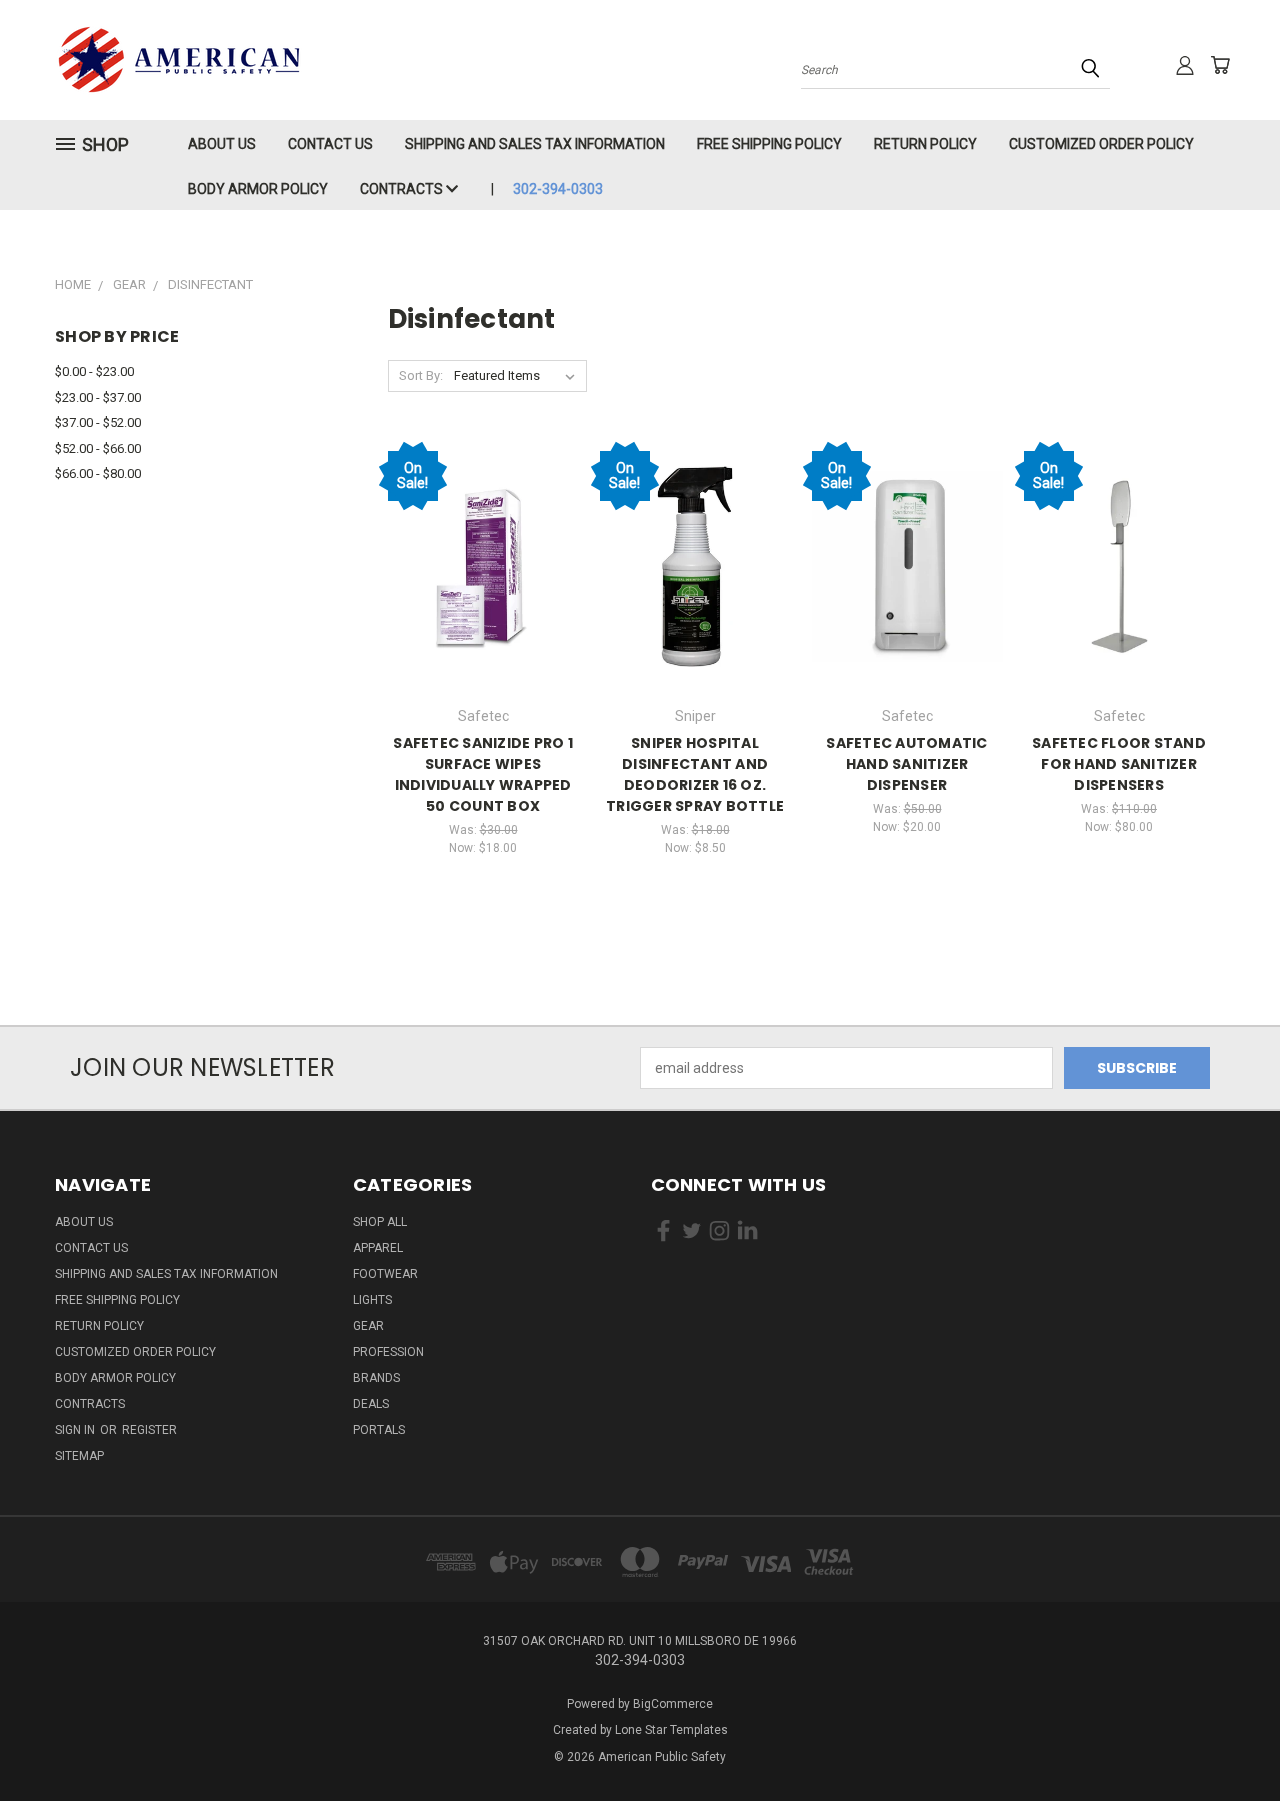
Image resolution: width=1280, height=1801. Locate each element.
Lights (372, 1300)
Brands (376, 1378)
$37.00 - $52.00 (98, 422)
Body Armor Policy (258, 189)
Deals (371, 1404)
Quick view (483, 525)
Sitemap (79, 1456)
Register (149, 1430)
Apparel (378, 1248)
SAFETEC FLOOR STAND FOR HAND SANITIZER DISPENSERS (1119, 764)
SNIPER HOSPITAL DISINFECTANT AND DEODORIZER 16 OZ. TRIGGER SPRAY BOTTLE (695, 774)
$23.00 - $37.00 (98, 397)
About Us (222, 144)
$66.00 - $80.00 (98, 473)
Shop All (380, 1222)
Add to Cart (483, 601)
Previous (1227, 1738)
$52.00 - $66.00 (98, 448)
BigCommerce (673, 1704)
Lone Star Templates (671, 1730)
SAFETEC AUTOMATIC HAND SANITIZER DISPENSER (906, 764)
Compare (476, 564)
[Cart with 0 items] (1220, 65)
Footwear (385, 1274)
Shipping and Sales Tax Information (535, 144)
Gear (368, 1326)
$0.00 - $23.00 (94, 371)
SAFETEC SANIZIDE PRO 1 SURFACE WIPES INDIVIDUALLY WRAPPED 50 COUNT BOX (483, 774)
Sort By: (421, 375)
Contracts (403, 189)
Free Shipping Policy (769, 144)
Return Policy (925, 144)
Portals (379, 1430)
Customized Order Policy (1101, 144)
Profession (388, 1352)
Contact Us (330, 144)
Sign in (76, 1430)
